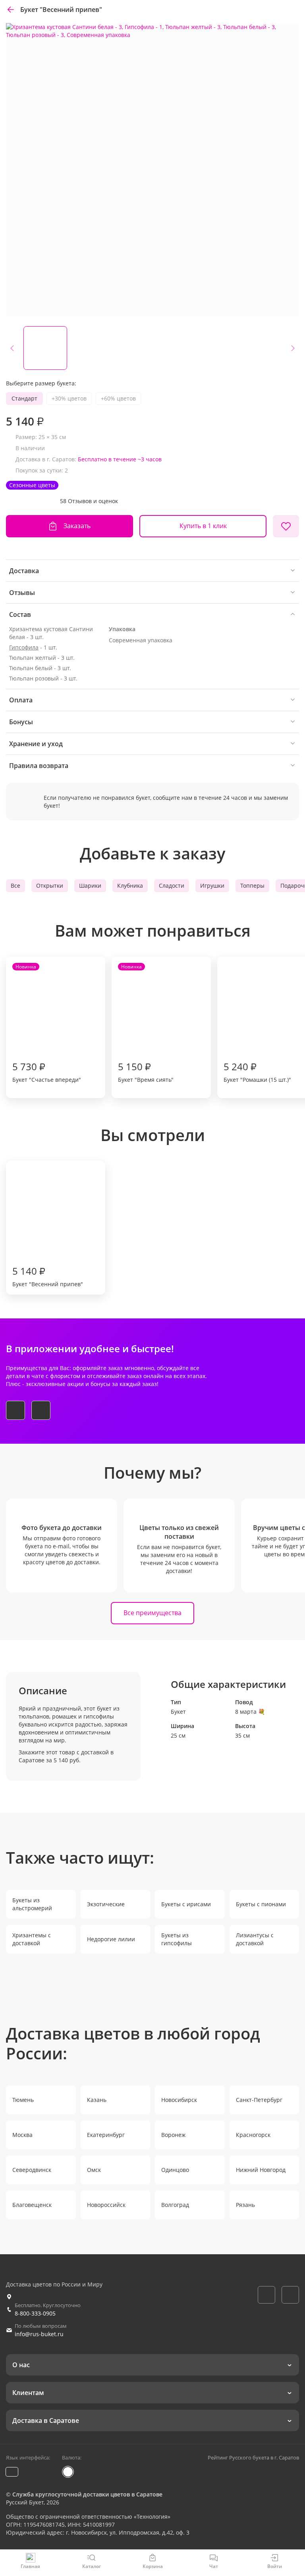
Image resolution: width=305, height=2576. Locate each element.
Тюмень (23, 2100)
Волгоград (175, 2205)
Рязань (245, 2205)
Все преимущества (152, 1613)
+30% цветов (69, 398)
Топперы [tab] (252, 886)
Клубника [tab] (130, 886)
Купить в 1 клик (203, 526)
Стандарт (24, 398)
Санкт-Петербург (259, 2100)
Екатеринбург (106, 2135)
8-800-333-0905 (35, 2313)
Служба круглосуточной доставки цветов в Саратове (87, 2494)
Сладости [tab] (172, 886)
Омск (94, 2170)
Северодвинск (32, 2170)
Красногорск (253, 2135)
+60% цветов (118, 398)
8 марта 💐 (250, 1712)
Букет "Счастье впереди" (47, 1023)
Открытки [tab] (50, 886)
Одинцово (175, 2170)
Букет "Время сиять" (146, 1023)
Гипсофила (24, 647)
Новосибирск (179, 2100)
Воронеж (173, 2135)
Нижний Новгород (261, 2170)
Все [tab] (15, 886)
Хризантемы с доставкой (32, 1939)
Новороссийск (106, 2205)
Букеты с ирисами (186, 1904)
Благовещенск (32, 2205)
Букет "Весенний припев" (48, 1276)
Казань (97, 2100)
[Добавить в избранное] (286, 526)
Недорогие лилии (111, 1939)
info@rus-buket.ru (39, 2334)
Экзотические (106, 1904)
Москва (22, 2135)
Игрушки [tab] (212, 886)
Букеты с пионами (261, 1904)
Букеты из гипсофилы (177, 1939)
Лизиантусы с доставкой (255, 1939)
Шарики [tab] (90, 886)
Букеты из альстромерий (32, 1904)
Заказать (77, 526)
